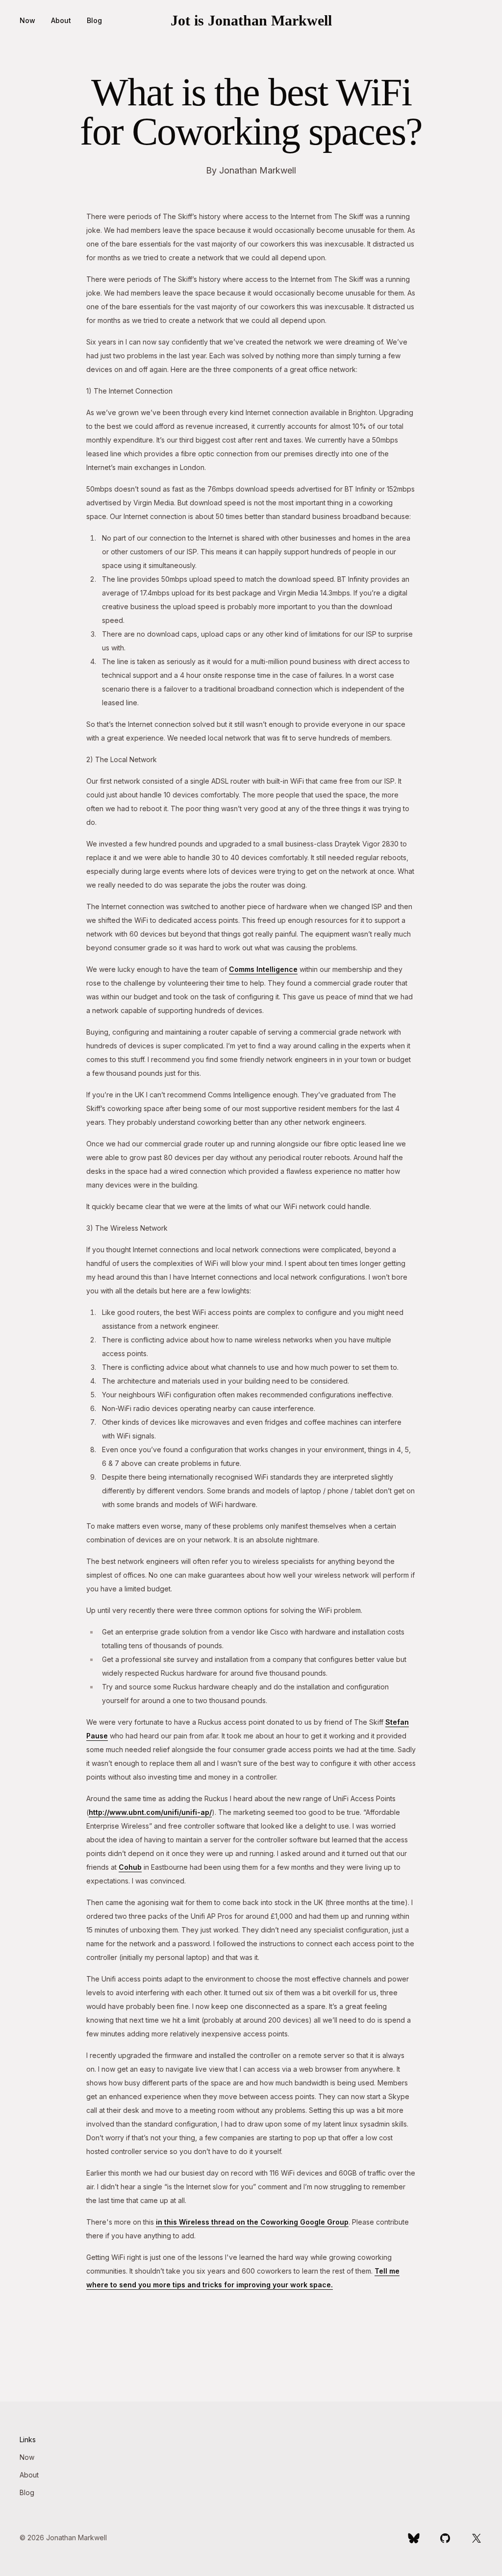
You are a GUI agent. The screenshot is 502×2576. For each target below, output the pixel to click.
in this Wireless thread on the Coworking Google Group (252, 2222)
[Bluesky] (414, 2538)
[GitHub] (445, 2538)
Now (27, 20)
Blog (94, 20)
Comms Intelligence (263, 969)
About (61, 20)
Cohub (130, 1867)
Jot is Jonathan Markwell (251, 20)
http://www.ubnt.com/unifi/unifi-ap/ (150, 1812)
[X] (477, 2538)
